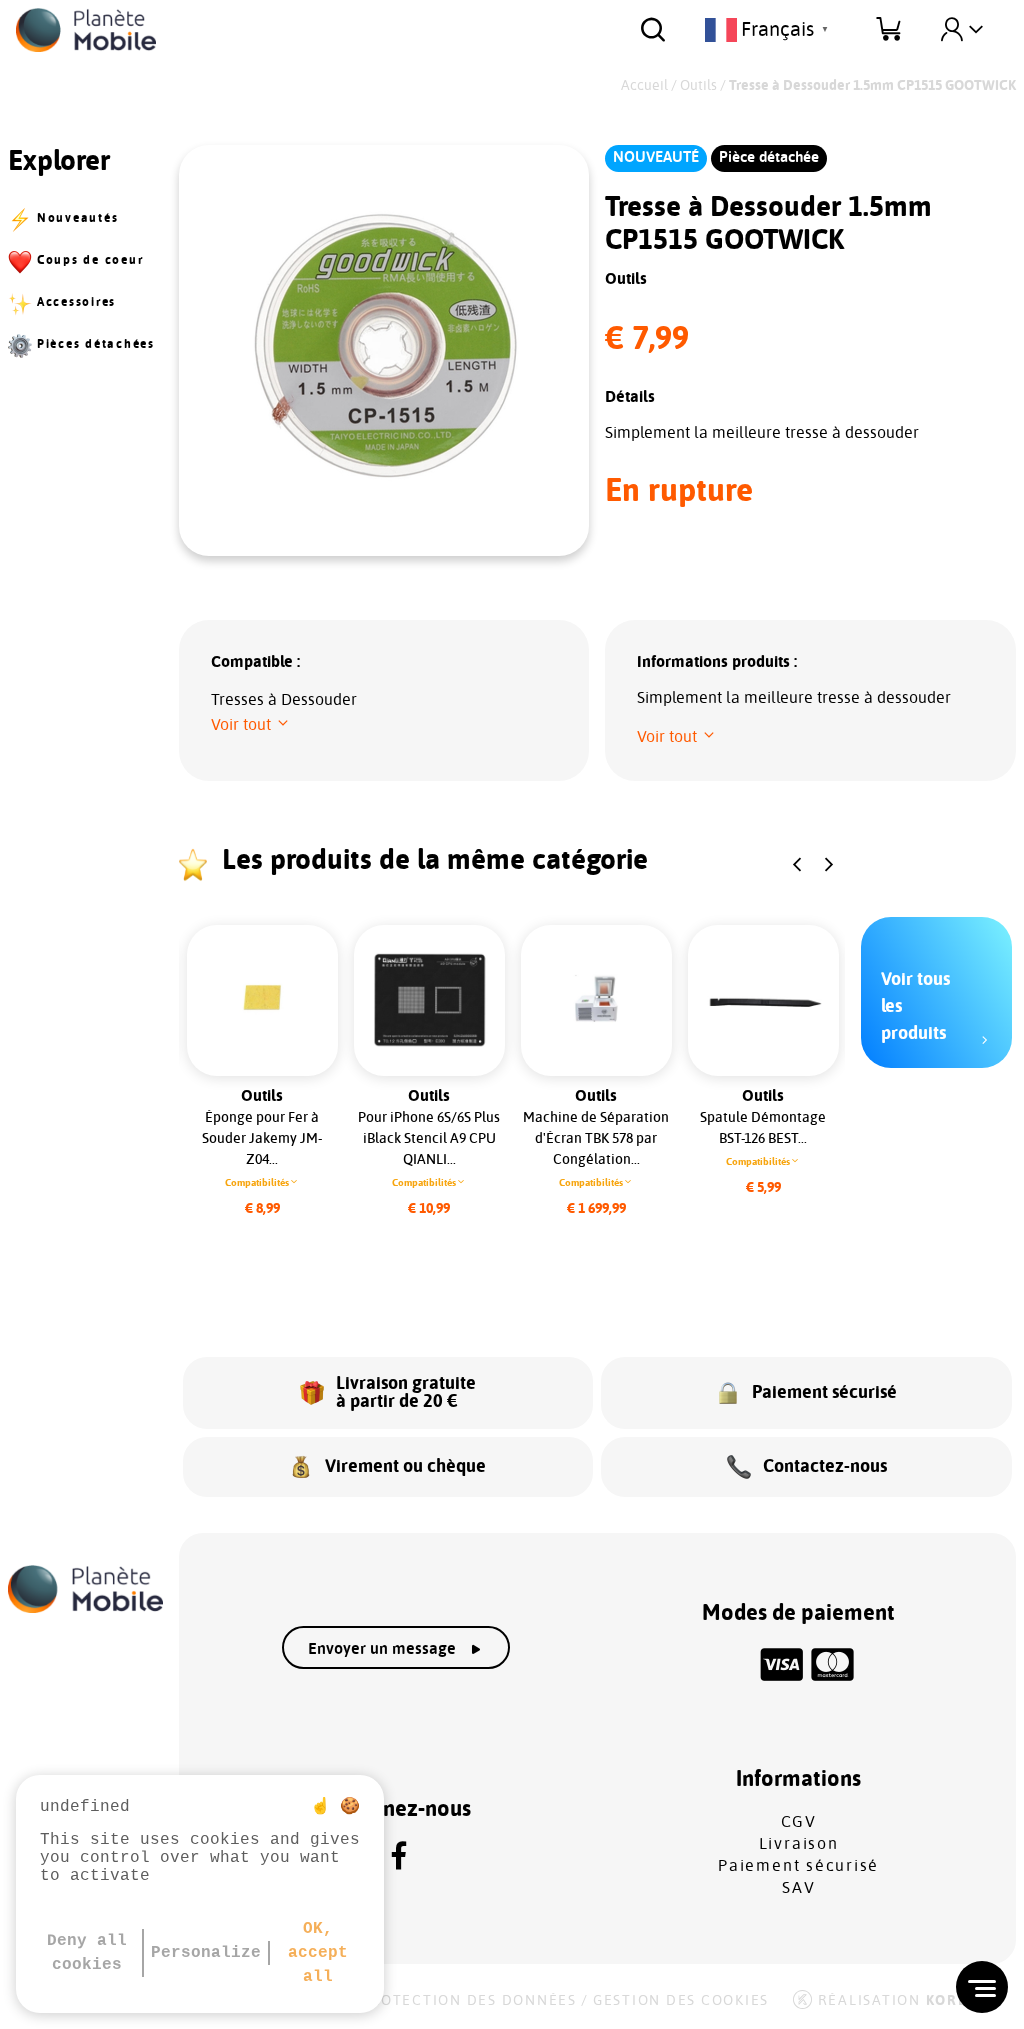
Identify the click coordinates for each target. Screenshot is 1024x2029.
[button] (251, 725)
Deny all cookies (87, 1953)
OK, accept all (318, 1953)
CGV (799, 1822)
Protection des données (468, 2001)
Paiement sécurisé (798, 1866)
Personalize (206, 1953)
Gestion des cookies (681, 2001)
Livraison (799, 1844)
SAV (798, 1888)
